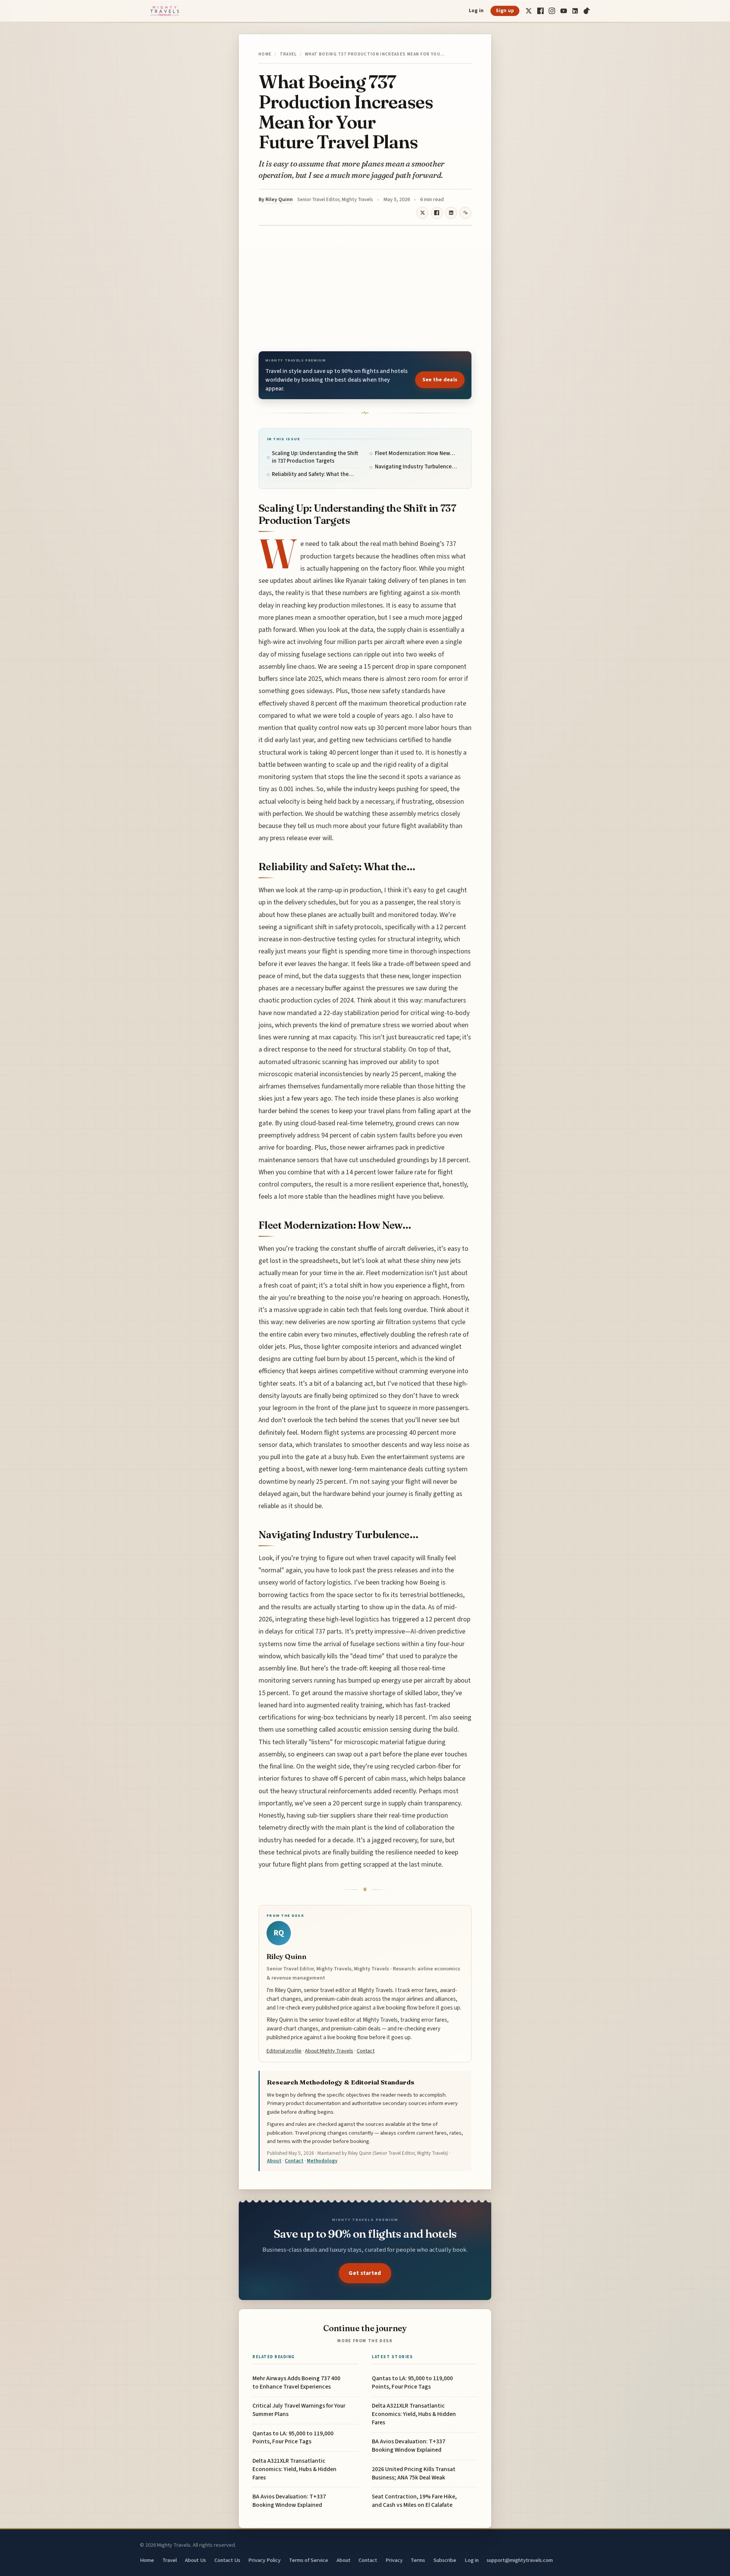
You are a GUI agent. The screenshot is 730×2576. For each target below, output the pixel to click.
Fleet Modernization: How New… (415, 453)
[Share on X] (422, 213)
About (274, 2161)
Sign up (505, 11)
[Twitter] (529, 11)
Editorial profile (284, 2051)
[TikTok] (587, 11)
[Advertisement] (365, 288)
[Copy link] (465, 213)
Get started (365, 2273)
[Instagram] (552, 11)
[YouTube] (564, 11)
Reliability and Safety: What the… (313, 474)
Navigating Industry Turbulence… (416, 467)
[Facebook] (540, 11)
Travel (288, 54)
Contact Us (227, 2560)
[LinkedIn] (575, 11)
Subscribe (445, 2560)
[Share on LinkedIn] (451, 213)
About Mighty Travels (329, 2051)
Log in (476, 11)
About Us (195, 2560)
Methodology (322, 2161)
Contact (366, 2051)
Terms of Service (309, 2560)
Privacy (394, 2560)
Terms (418, 2560)
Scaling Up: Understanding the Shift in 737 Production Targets (315, 457)
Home (265, 54)
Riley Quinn (279, 200)
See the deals (440, 380)
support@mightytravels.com (520, 2560)
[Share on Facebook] (437, 213)
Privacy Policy (264, 2560)
